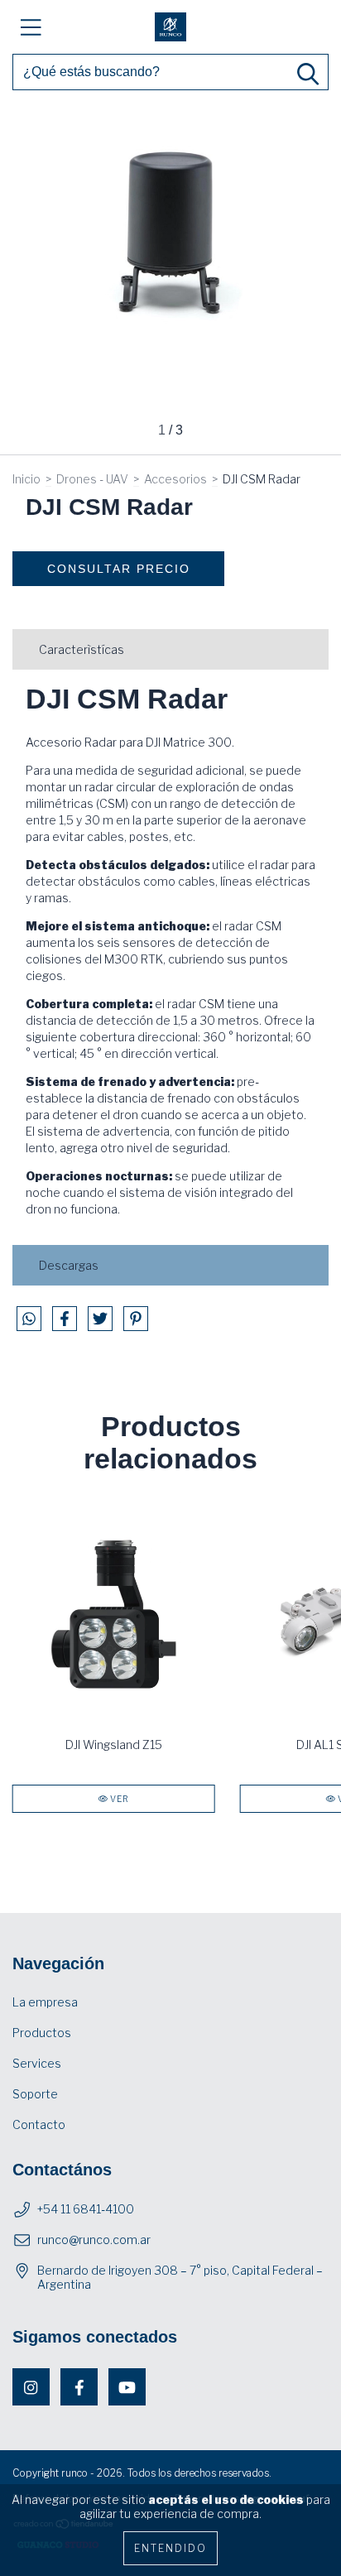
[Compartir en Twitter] (101, 1325)
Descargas (69, 1265)
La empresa (45, 2002)
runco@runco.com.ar (94, 2240)
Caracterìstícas (82, 649)
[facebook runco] (79, 2387)
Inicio (26, 479)
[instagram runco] (31, 2387)
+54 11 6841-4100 (86, 2209)
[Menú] (31, 27)
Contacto (39, 2124)
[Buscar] (308, 74)
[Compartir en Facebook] (66, 1325)
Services (37, 2063)
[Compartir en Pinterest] (136, 1325)
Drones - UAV (92, 479)
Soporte (35, 2094)
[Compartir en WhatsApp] (29, 1319)
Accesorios (175, 479)
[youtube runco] (127, 2387)
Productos (42, 2033)
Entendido (170, 2548)
